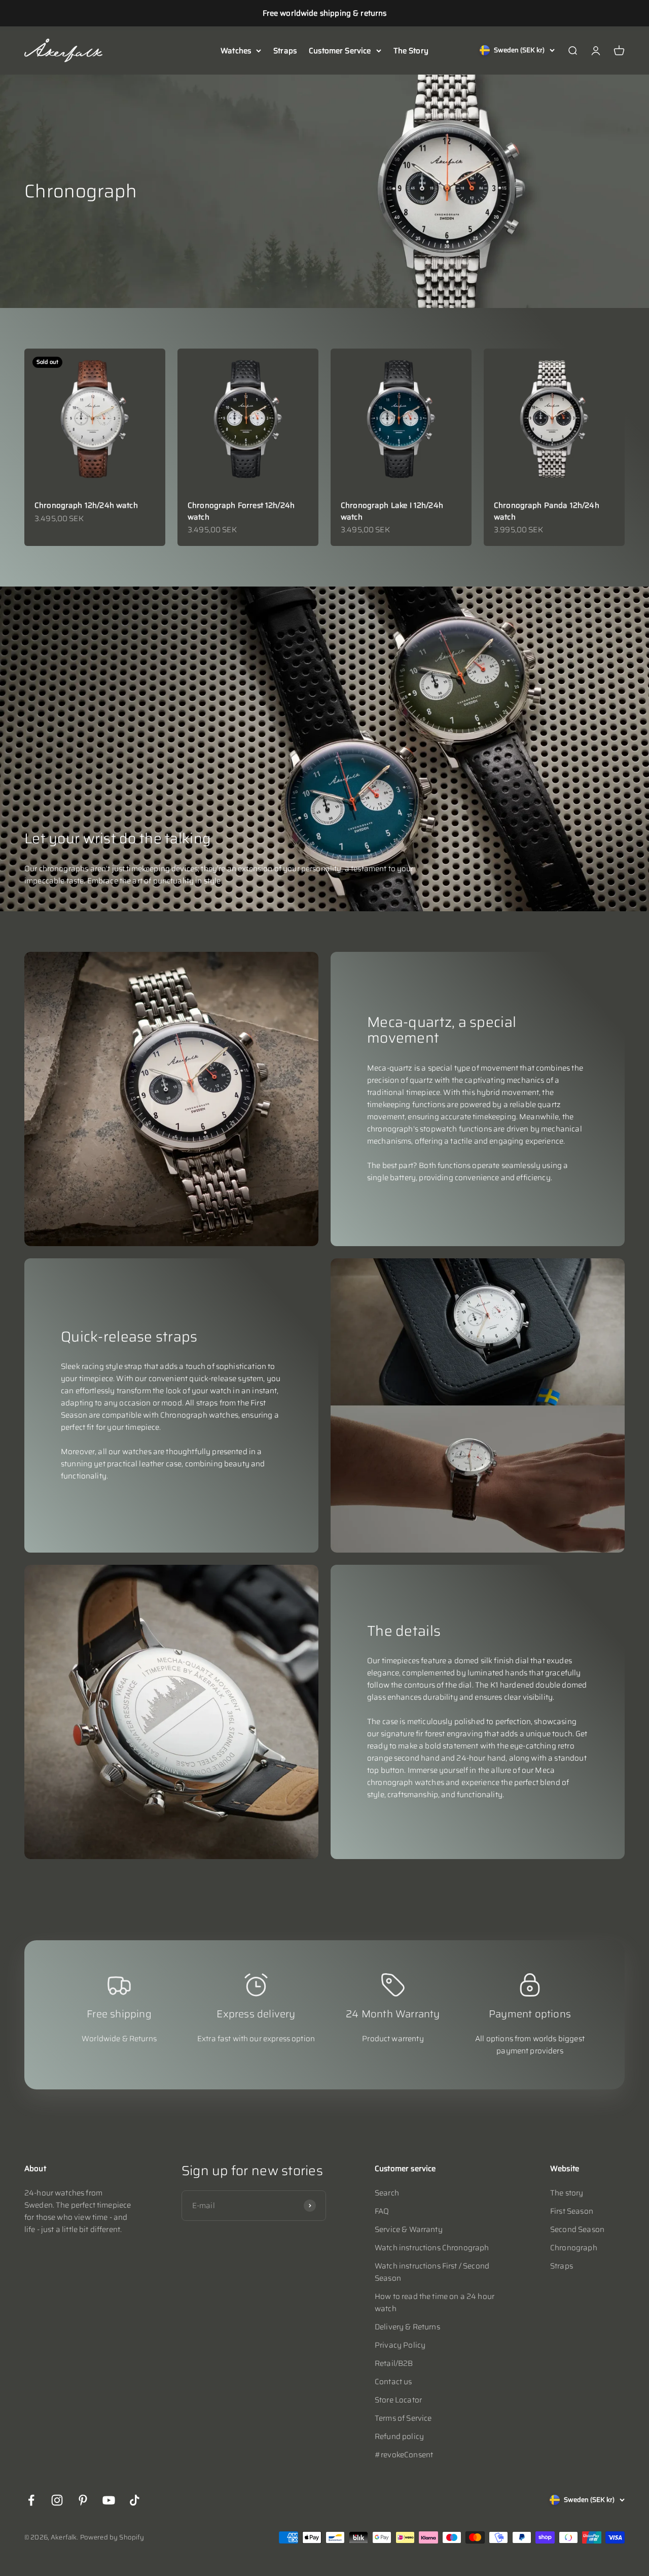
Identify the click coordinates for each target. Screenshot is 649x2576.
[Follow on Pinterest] (83, 2500)
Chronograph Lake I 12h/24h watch (392, 511)
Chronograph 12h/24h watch (86, 505)
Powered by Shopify (112, 2537)
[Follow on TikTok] (135, 2500)
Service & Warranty (409, 2229)
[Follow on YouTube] (109, 2500)
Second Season (577, 2229)
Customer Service (340, 51)
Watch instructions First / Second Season (432, 2272)
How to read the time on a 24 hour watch (435, 2303)
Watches (236, 51)
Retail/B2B (394, 2363)
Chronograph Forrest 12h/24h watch (241, 511)
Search (387, 2193)
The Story (411, 51)
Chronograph (574, 2248)
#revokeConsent (404, 2455)
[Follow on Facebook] (31, 2500)
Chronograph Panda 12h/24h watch (547, 511)
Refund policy (399, 2436)
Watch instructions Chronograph (432, 2248)
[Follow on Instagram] (57, 2500)
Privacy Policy (400, 2345)
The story (567, 2193)
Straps (285, 51)
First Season (572, 2211)
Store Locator (398, 2400)
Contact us (393, 2382)
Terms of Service (403, 2418)
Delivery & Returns (407, 2327)
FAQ (382, 2211)
